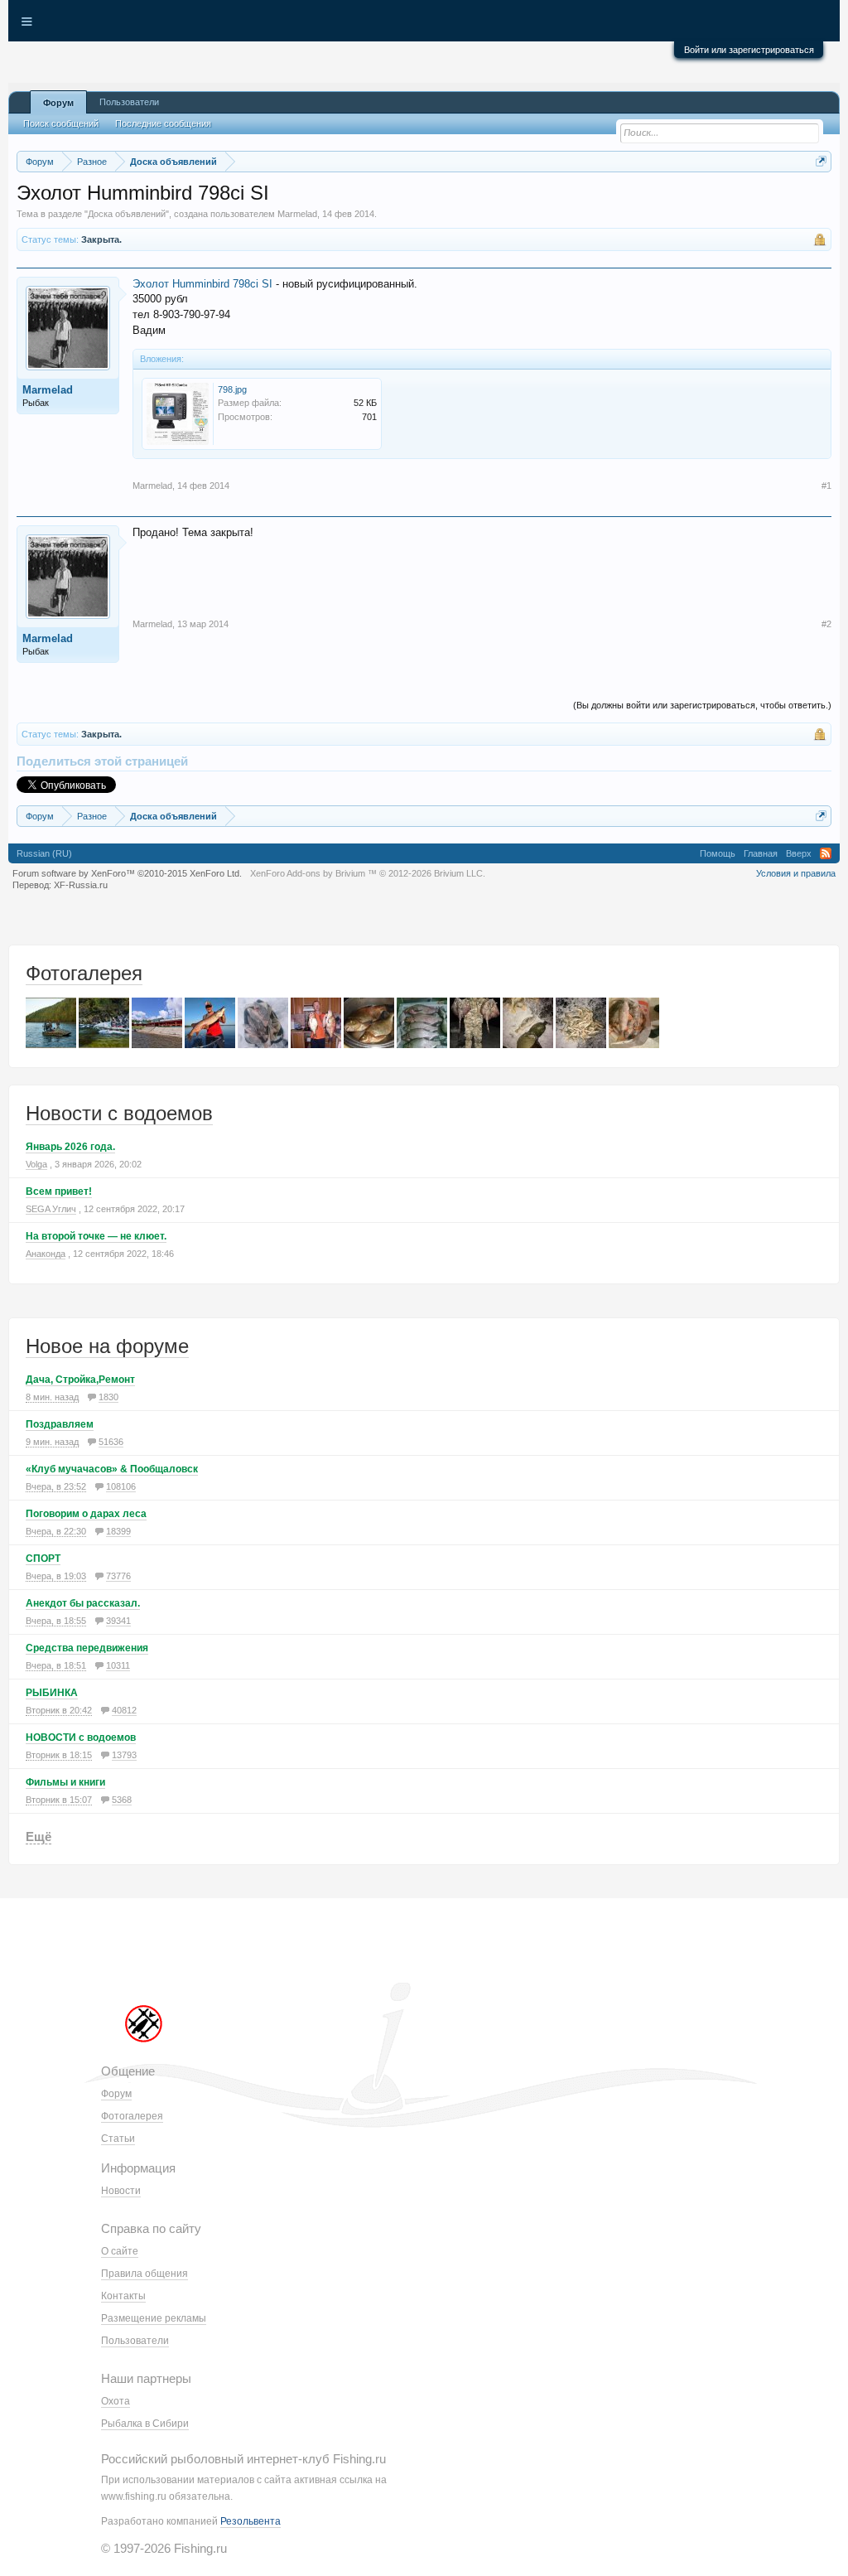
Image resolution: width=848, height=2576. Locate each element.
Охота (116, 2401)
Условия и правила (796, 873)
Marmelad (297, 214)
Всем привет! (59, 1191)
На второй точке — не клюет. (96, 1236)
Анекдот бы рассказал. (83, 1603)
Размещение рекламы (154, 2318)
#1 (826, 486)
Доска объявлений (127, 214)
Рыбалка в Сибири (145, 2424)
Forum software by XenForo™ (127, 873)
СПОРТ (43, 1559)
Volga (36, 1164)
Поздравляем (60, 1424)
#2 (826, 624)
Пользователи (129, 102)
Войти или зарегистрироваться (749, 50)
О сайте (120, 2251)
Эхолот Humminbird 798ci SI (202, 284)
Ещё (39, 1837)
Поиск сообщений (61, 123)
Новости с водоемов (119, 1113)
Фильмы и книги (65, 1782)
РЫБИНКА (52, 1693)
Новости (121, 2191)
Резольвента (251, 2521)
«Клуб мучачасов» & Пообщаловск (112, 1469)
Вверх (799, 853)
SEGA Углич (51, 1209)
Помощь (718, 853)
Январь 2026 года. (70, 1147)
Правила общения (145, 2274)
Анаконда (46, 1254)
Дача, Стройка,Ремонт (80, 1380)
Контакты (123, 2296)
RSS (826, 853)
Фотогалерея (84, 973)
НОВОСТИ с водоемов (81, 1737)
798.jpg (232, 389)
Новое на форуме (107, 1346)
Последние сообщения (163, 123)
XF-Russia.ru (81, 885)
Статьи (118, 2139)
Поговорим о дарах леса (86, 1514)
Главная (761, 853)
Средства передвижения (87, 1648)
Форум (58, 103)
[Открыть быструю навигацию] (821, 161)
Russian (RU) (44, 853)
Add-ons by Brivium (368, 873)
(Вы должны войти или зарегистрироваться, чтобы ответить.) (702, 705)
